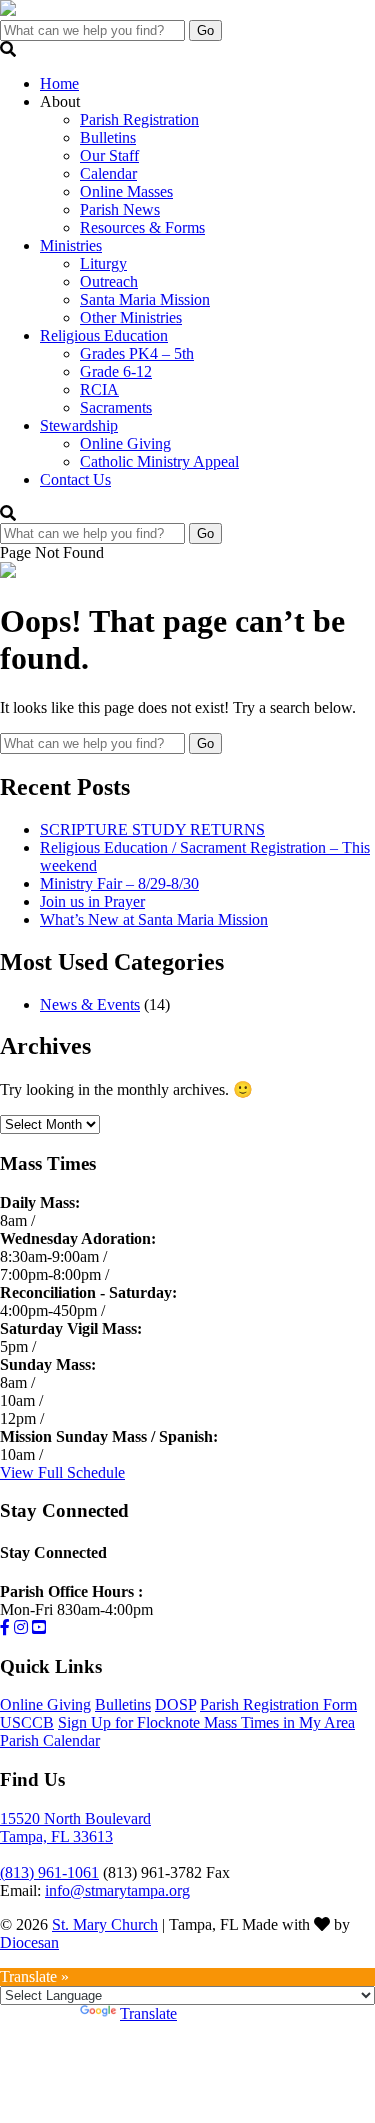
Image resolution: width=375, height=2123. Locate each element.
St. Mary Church (105, 1924)
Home (59, 83)
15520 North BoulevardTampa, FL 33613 (75, 1827)
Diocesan (29, 1942)
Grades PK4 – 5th (137, 353)
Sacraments (116, 407)
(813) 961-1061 (49, 1872)
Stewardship (79, 425)
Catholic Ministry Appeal (159, 461)
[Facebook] (5, 1627)
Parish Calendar (50, 1740)
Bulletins (108, 137)
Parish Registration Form (278, 1704)
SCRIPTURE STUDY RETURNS (152, 829)
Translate (148, 2013)
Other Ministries (131, 317)
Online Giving (125, 443)
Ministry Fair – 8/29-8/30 (119, 883)
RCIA (99, 389)
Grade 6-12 (116, 371)
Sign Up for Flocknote (131, 1722)
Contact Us (75, 479)
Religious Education (104, 335)
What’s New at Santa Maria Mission (154, 919)
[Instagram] (21, 1627)
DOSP (175, 1704)
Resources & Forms (142, 227)
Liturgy (103, 263)
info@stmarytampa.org (117, 1890)
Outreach (109, 281)
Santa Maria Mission (145, 299)
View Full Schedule (62, 1472)
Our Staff (109, 155)
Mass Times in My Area (279, 1722)
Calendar (108, 173)
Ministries (71, 245)
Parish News (120, 209)
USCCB (27, 1722)
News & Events (90, 1004)
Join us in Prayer (92, 901)
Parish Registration (139, 119)
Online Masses (126, 191)
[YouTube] (39, 1627)
